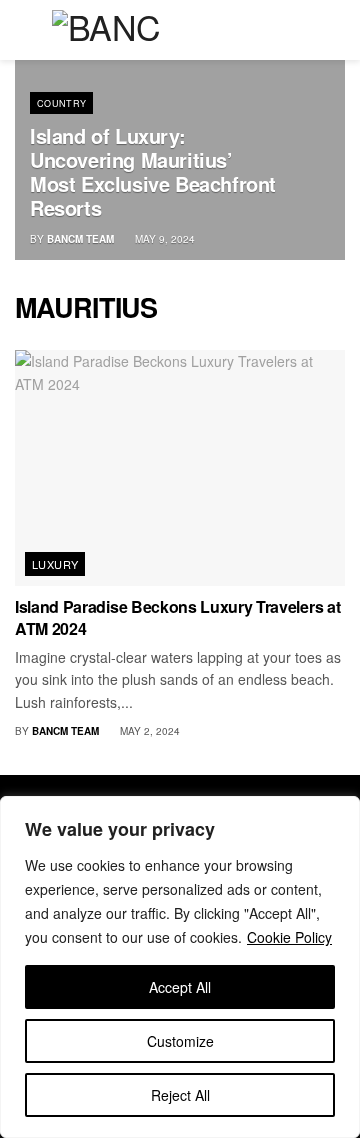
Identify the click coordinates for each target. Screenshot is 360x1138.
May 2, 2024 (148, 731)
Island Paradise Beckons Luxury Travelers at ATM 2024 (177, 617)
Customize (180, 1041)
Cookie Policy (289, 937)
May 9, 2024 (163, 239)
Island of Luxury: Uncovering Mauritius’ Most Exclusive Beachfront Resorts (153, 171)
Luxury (55, 564)
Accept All (180, 987)
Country (62, 103)
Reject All (180, 1095)
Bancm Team (80, 239)
